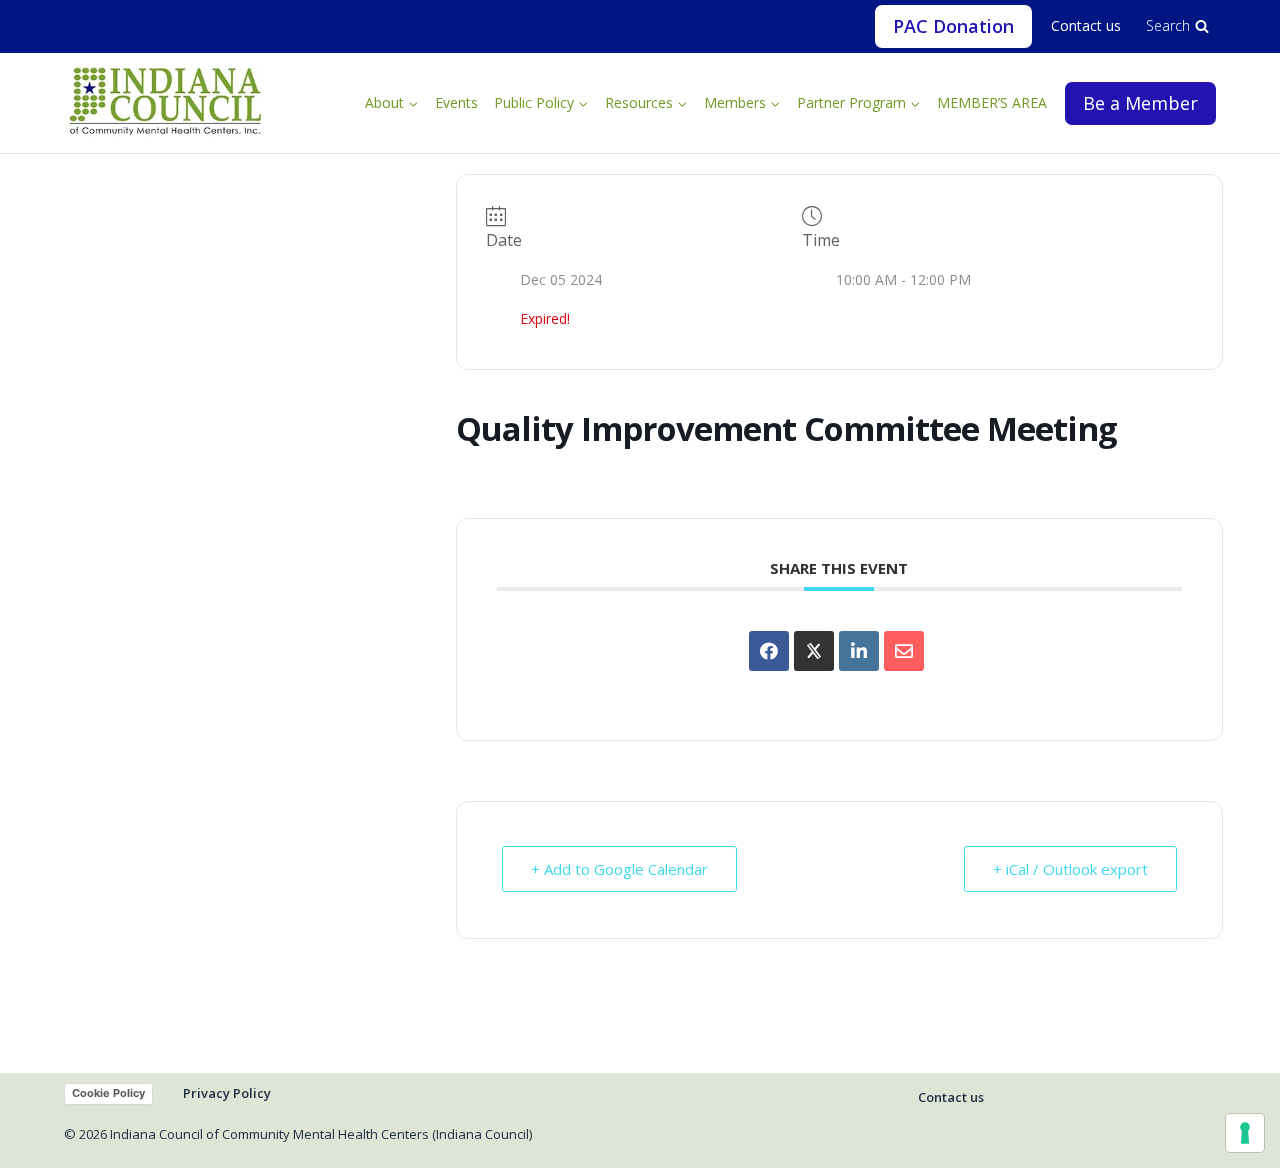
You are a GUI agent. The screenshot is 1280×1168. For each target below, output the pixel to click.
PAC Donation (953, 26)
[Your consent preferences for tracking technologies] (1245, 1133)
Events (456, 102)
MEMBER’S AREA (992, 102)
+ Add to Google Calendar (619, 869)
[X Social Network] (814, 651)
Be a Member (1140, 103)
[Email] (904, 651)
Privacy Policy (227, 1093)
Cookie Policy (108, 1093)
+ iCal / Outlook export (1070, 869)
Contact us (1086, 25)
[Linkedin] (859, 651)
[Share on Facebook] (769, 651)
